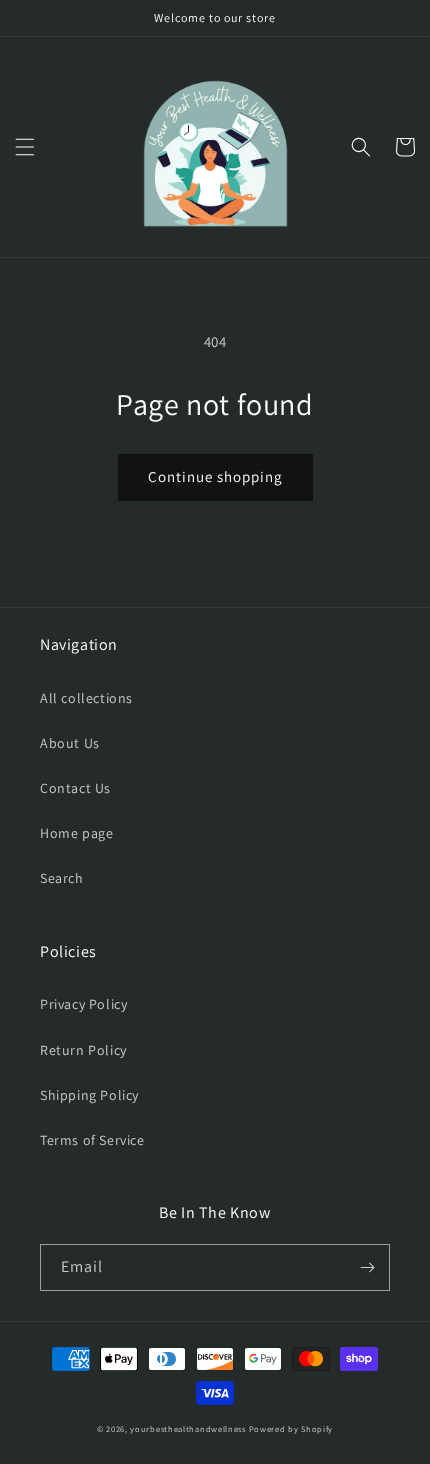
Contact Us (75, 788)
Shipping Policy (89, 1095)
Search (62, 878)
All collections (86, 698)
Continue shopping (215, 476)
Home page (76, 833)
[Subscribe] (367, 1267)
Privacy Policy (83, 1004)
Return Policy (83, 1050)
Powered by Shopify (291, 1428)
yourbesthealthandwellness (188, 1428)
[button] (25, 147)
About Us (70, 743)
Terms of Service (92, 1140)
